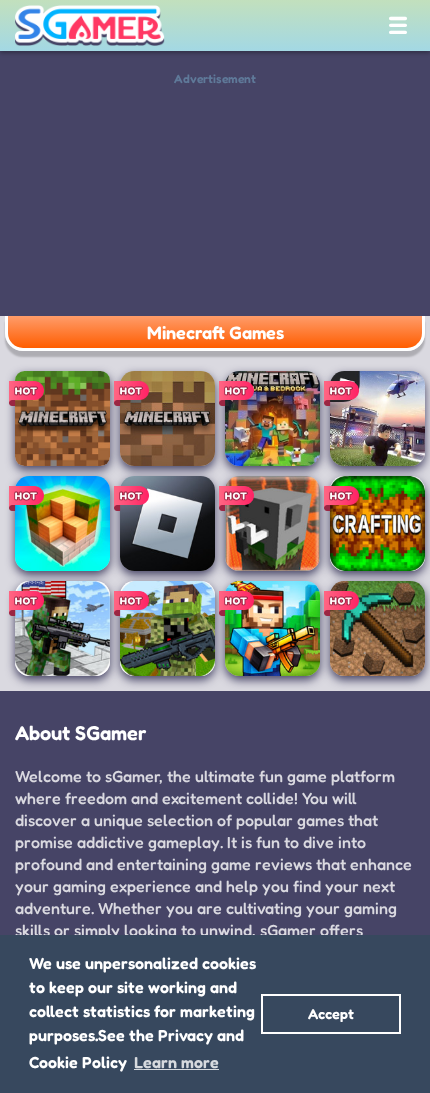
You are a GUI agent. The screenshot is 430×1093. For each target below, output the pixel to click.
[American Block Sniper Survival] (62, 628)
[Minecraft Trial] (167, 418)
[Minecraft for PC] (272, 418)
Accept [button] (331, 1013)
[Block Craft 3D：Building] (62, 523)
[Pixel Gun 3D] (272, 628)
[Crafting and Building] (377, 523)
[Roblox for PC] (377, 418)
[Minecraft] (62, 418)
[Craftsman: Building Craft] (272, 523)
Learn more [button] (176, 1062)
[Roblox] (167, 523)
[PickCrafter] (377, 628)
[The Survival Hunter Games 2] (167, 628)
